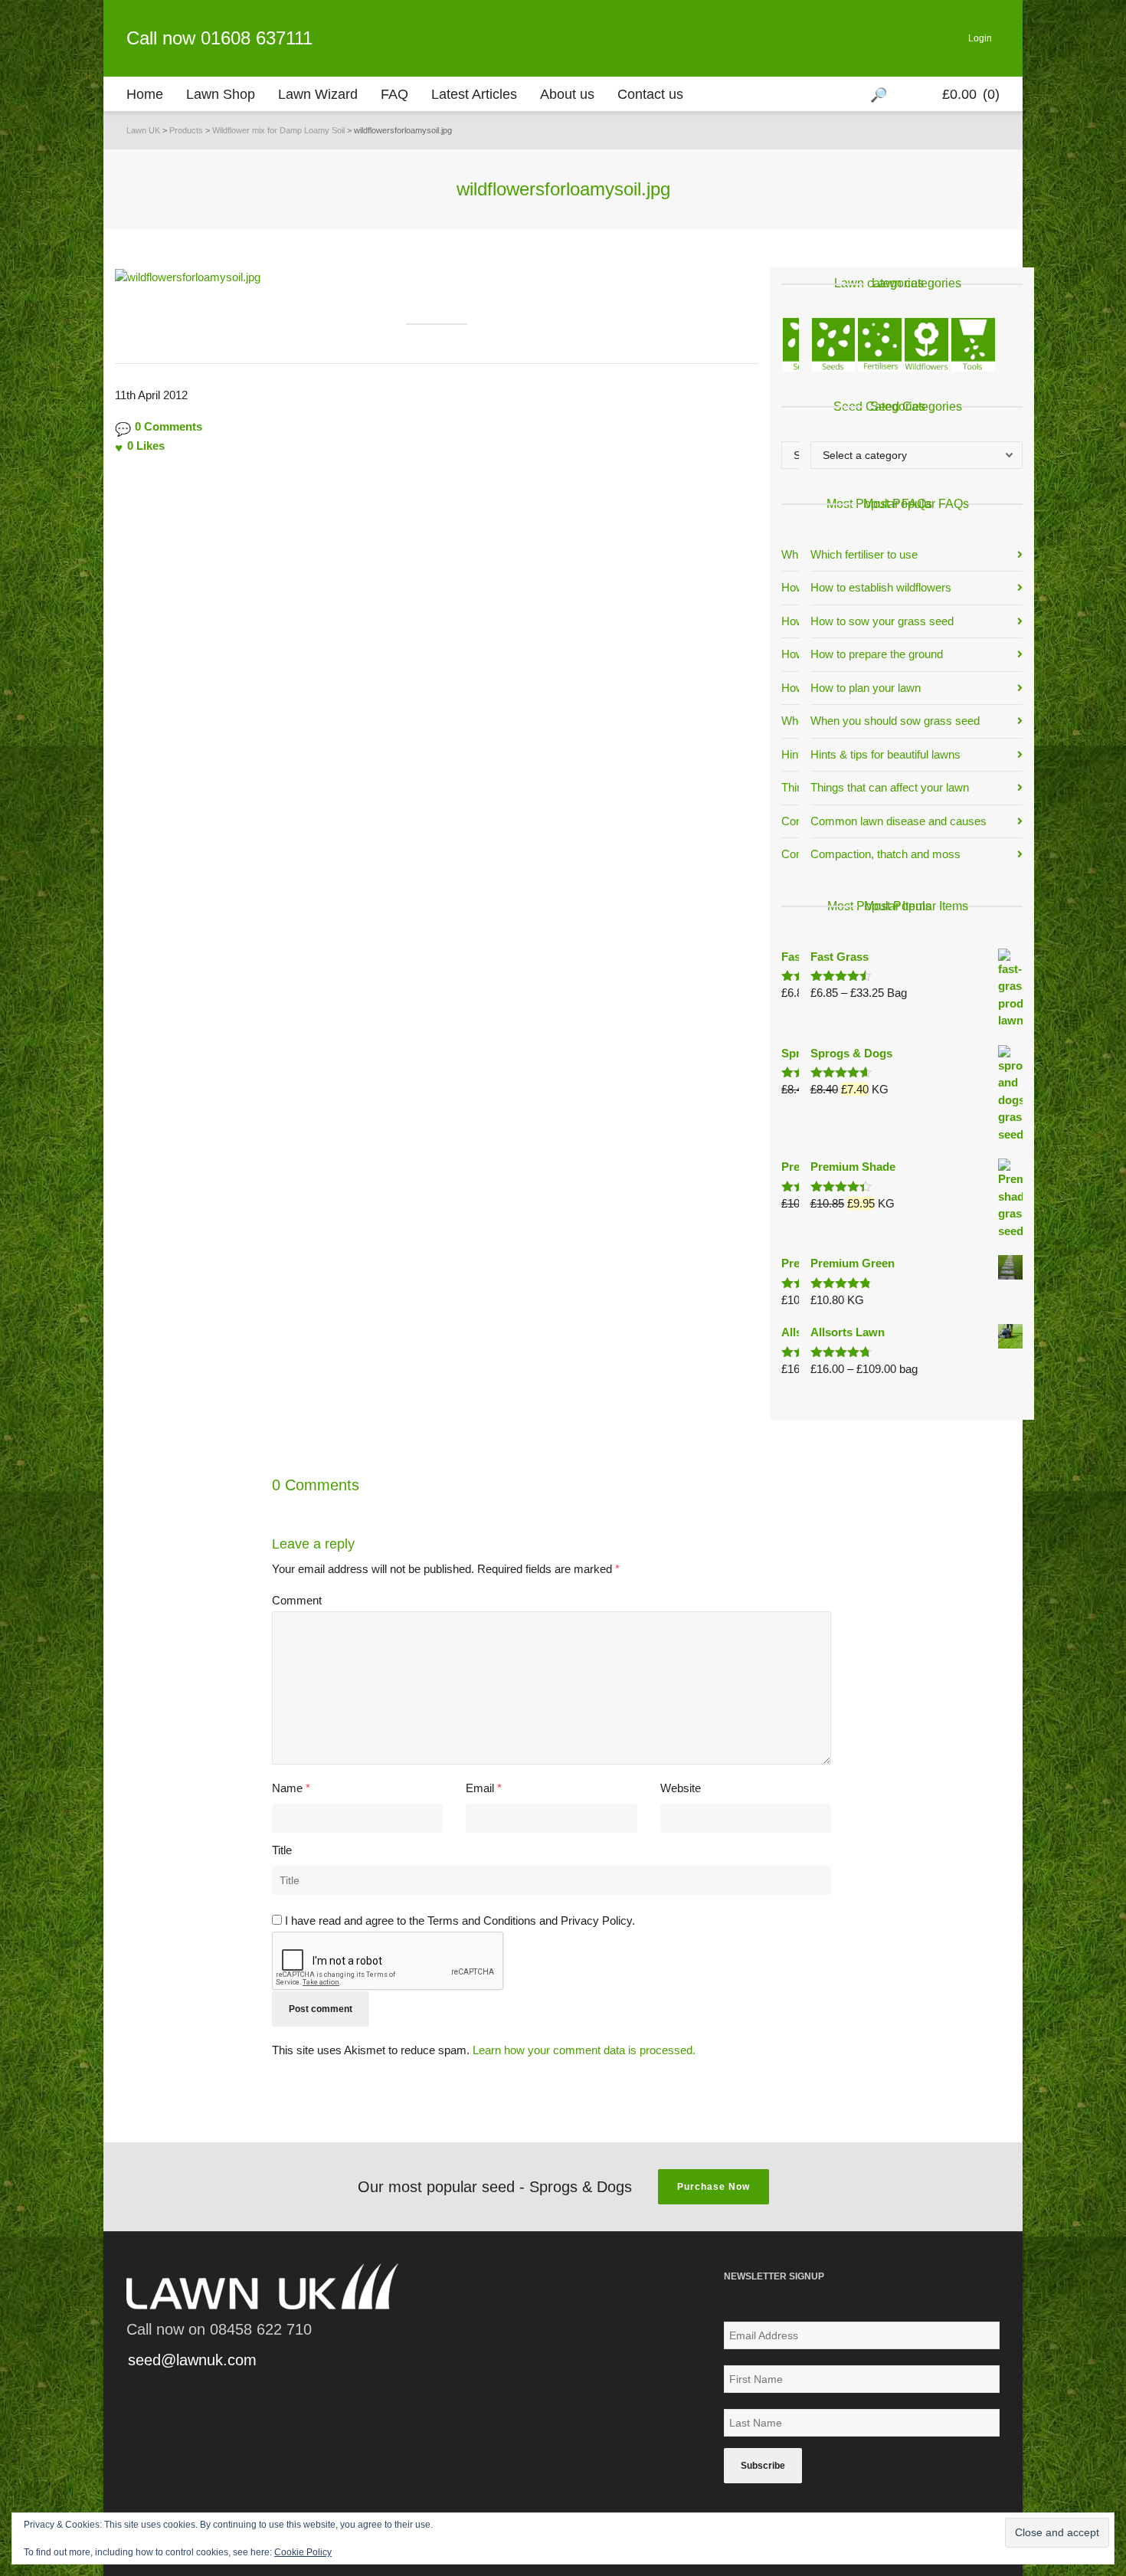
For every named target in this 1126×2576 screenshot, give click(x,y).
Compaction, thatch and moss (885, 854)
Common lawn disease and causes (899, 821)
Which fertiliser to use (864, 554)
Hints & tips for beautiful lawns (885, 754)
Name (287, 1788)
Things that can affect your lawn (890, 787)
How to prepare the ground (877, 654)
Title (282, 1850)
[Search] (881, 94)
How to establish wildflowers (881, 587)
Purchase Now (714, 2187)
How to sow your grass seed (882, 621)
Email (480, 1788)
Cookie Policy (303, 2552)
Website (681, 1788)
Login (980, 38)
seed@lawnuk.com (192, 2360)
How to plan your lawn (866, 688)
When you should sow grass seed (895, 721)
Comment (297, 1600)
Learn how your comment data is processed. (584, 2050)
